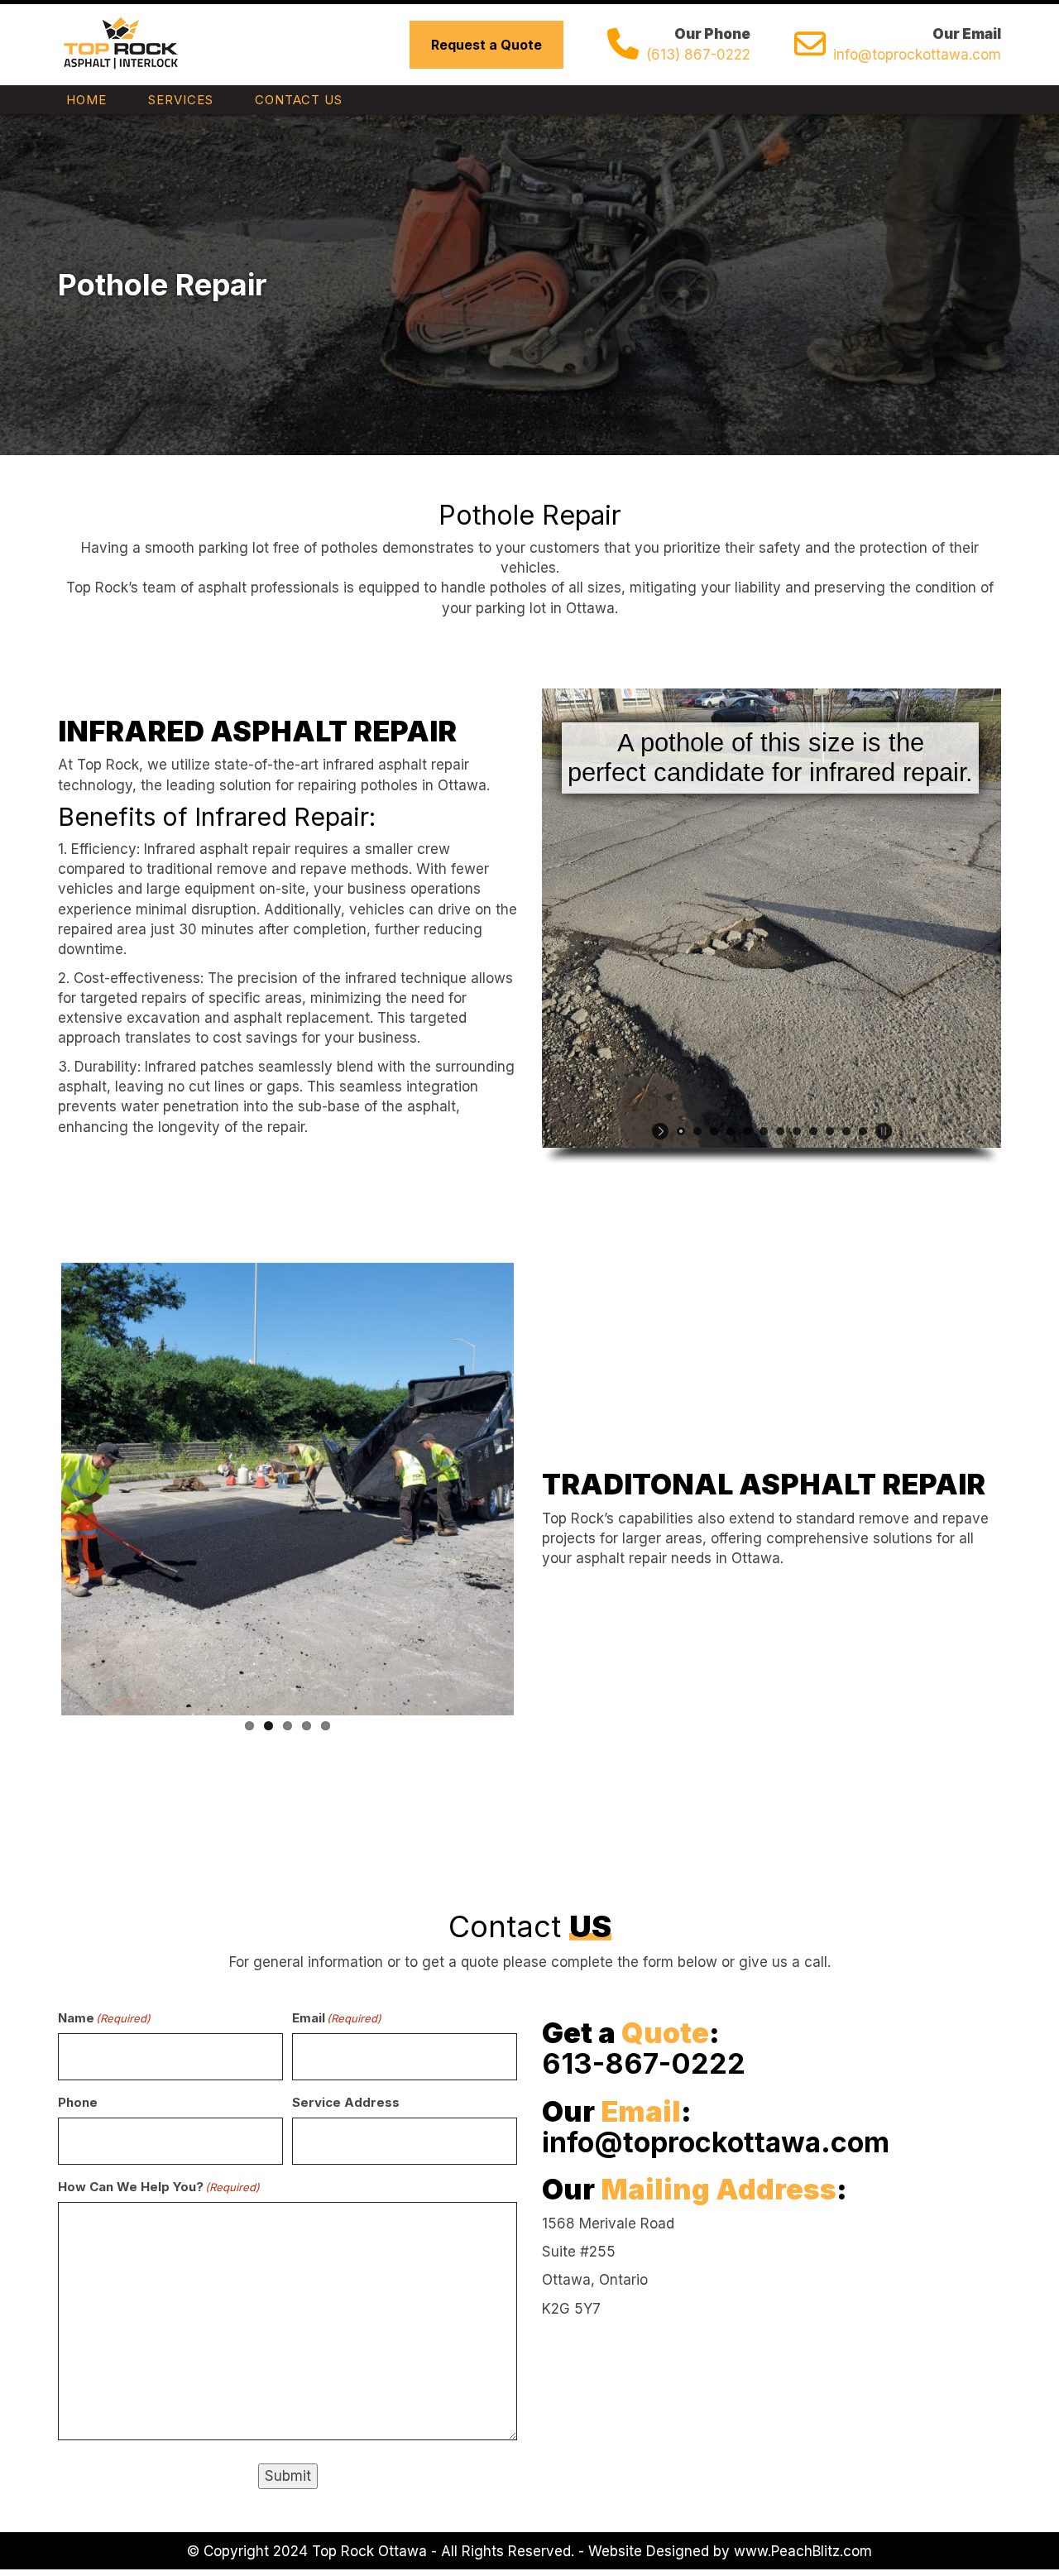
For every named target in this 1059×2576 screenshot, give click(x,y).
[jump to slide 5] (747, 1131)
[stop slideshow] (882, 1131)
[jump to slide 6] (764, 1131)
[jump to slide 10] (830, 1131)
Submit (288, 2476)
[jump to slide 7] (780, 1131)
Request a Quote (486, 45)
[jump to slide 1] (681, 1131)
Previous (36, 1485)
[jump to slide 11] (846, 1131)
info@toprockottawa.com (917, 55)
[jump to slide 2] (697, 1131)
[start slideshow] (662, 1131)
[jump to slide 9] (813, 1131)
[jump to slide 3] (714, 1131)
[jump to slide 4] (731, 1131)
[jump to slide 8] (797, 1131)
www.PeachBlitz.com (803, 2551)
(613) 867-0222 (698, 55)
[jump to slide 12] (863, 1131)
